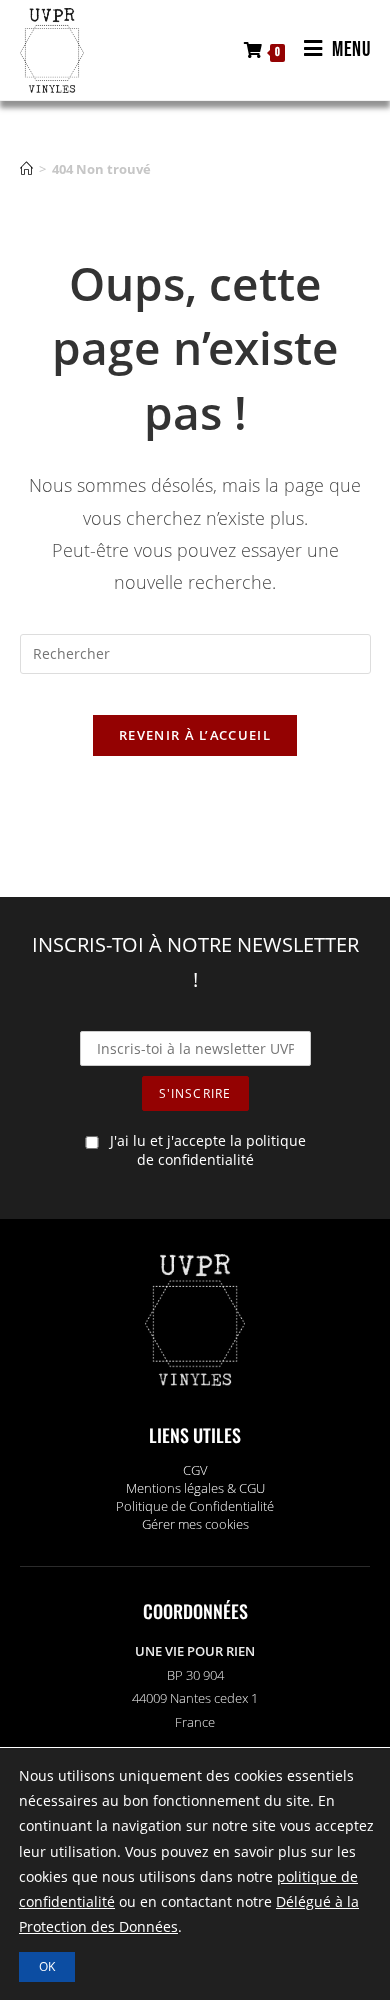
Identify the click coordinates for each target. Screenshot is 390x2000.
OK (47, 1966)
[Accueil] (26, 169)
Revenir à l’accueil (195, 735)
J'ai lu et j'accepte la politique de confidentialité (208, 1150)
